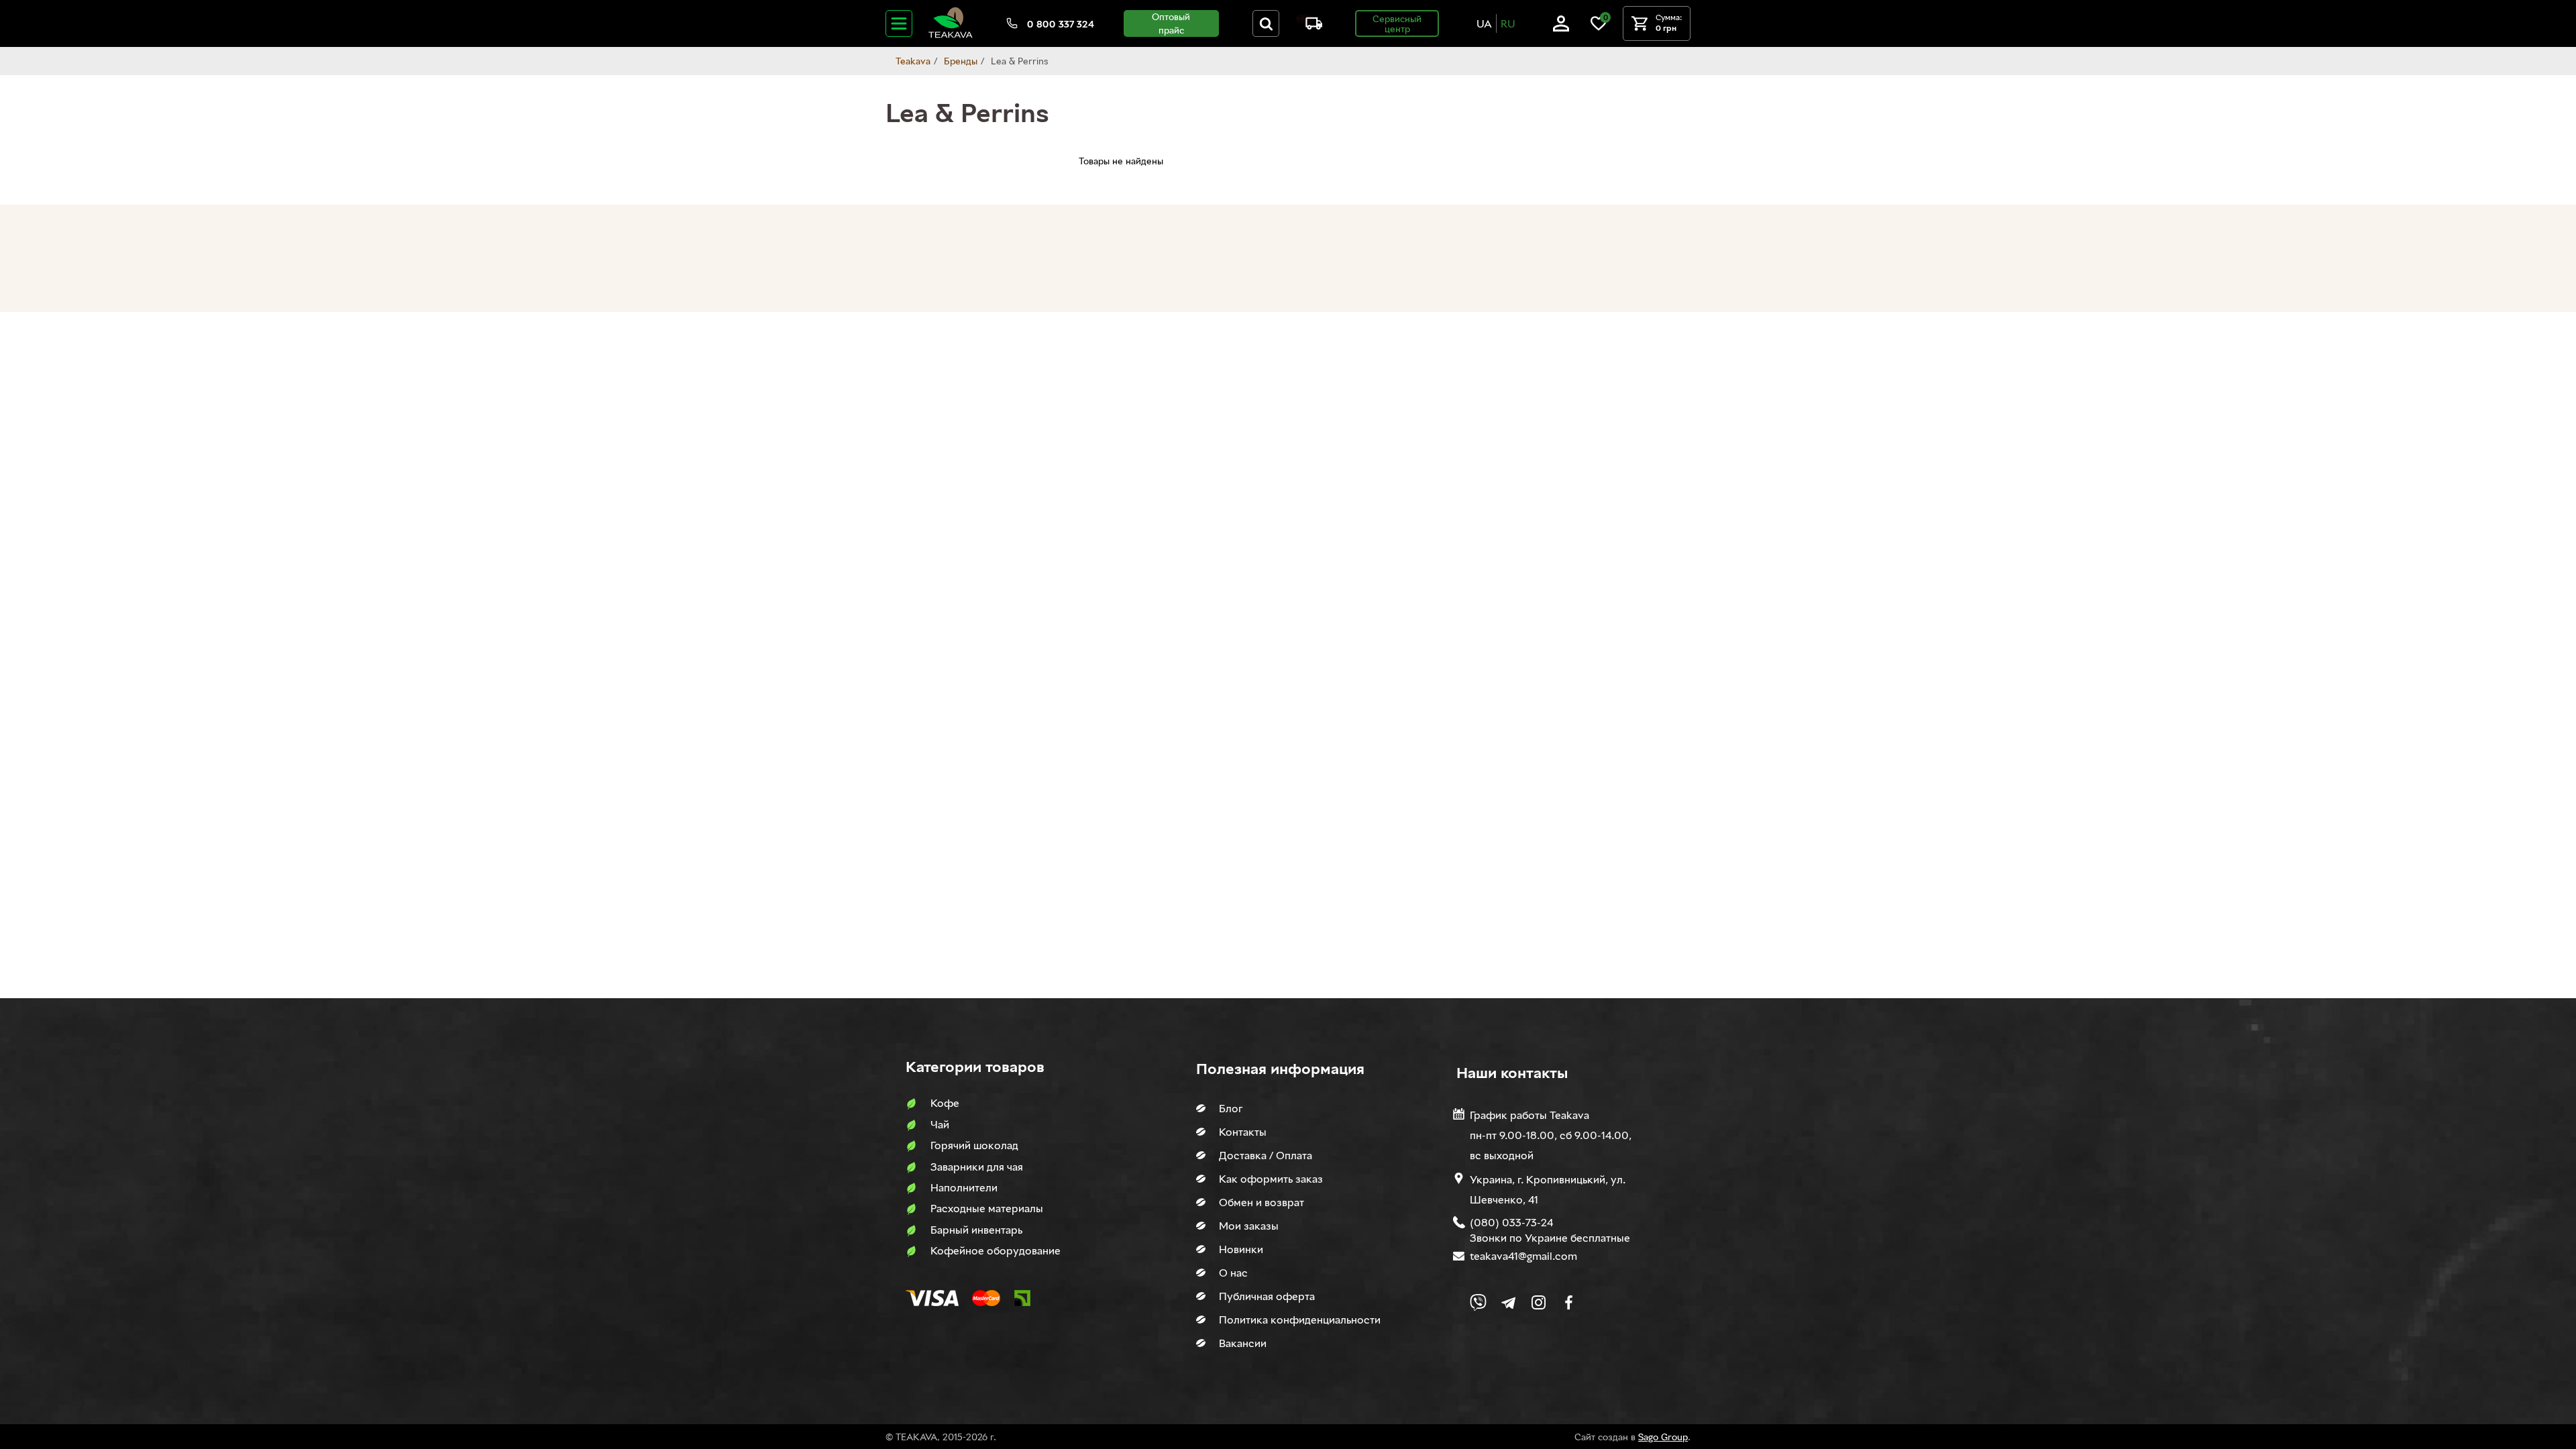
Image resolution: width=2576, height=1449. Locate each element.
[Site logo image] (951, 35)
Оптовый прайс (1171, 23)
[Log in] (1561, 28)
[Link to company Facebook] (1569, 1302)
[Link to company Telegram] (1508, 1302)
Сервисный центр (1397, 23)
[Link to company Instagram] (1539, 1302)
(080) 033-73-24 (1511, 1222)
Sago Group (1663, 1437)
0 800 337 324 (1061, 24)
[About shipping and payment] (1309, 26)
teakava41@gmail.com (1523, 1256)
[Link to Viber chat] (1478, 1302)
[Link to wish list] (1599, 28)
